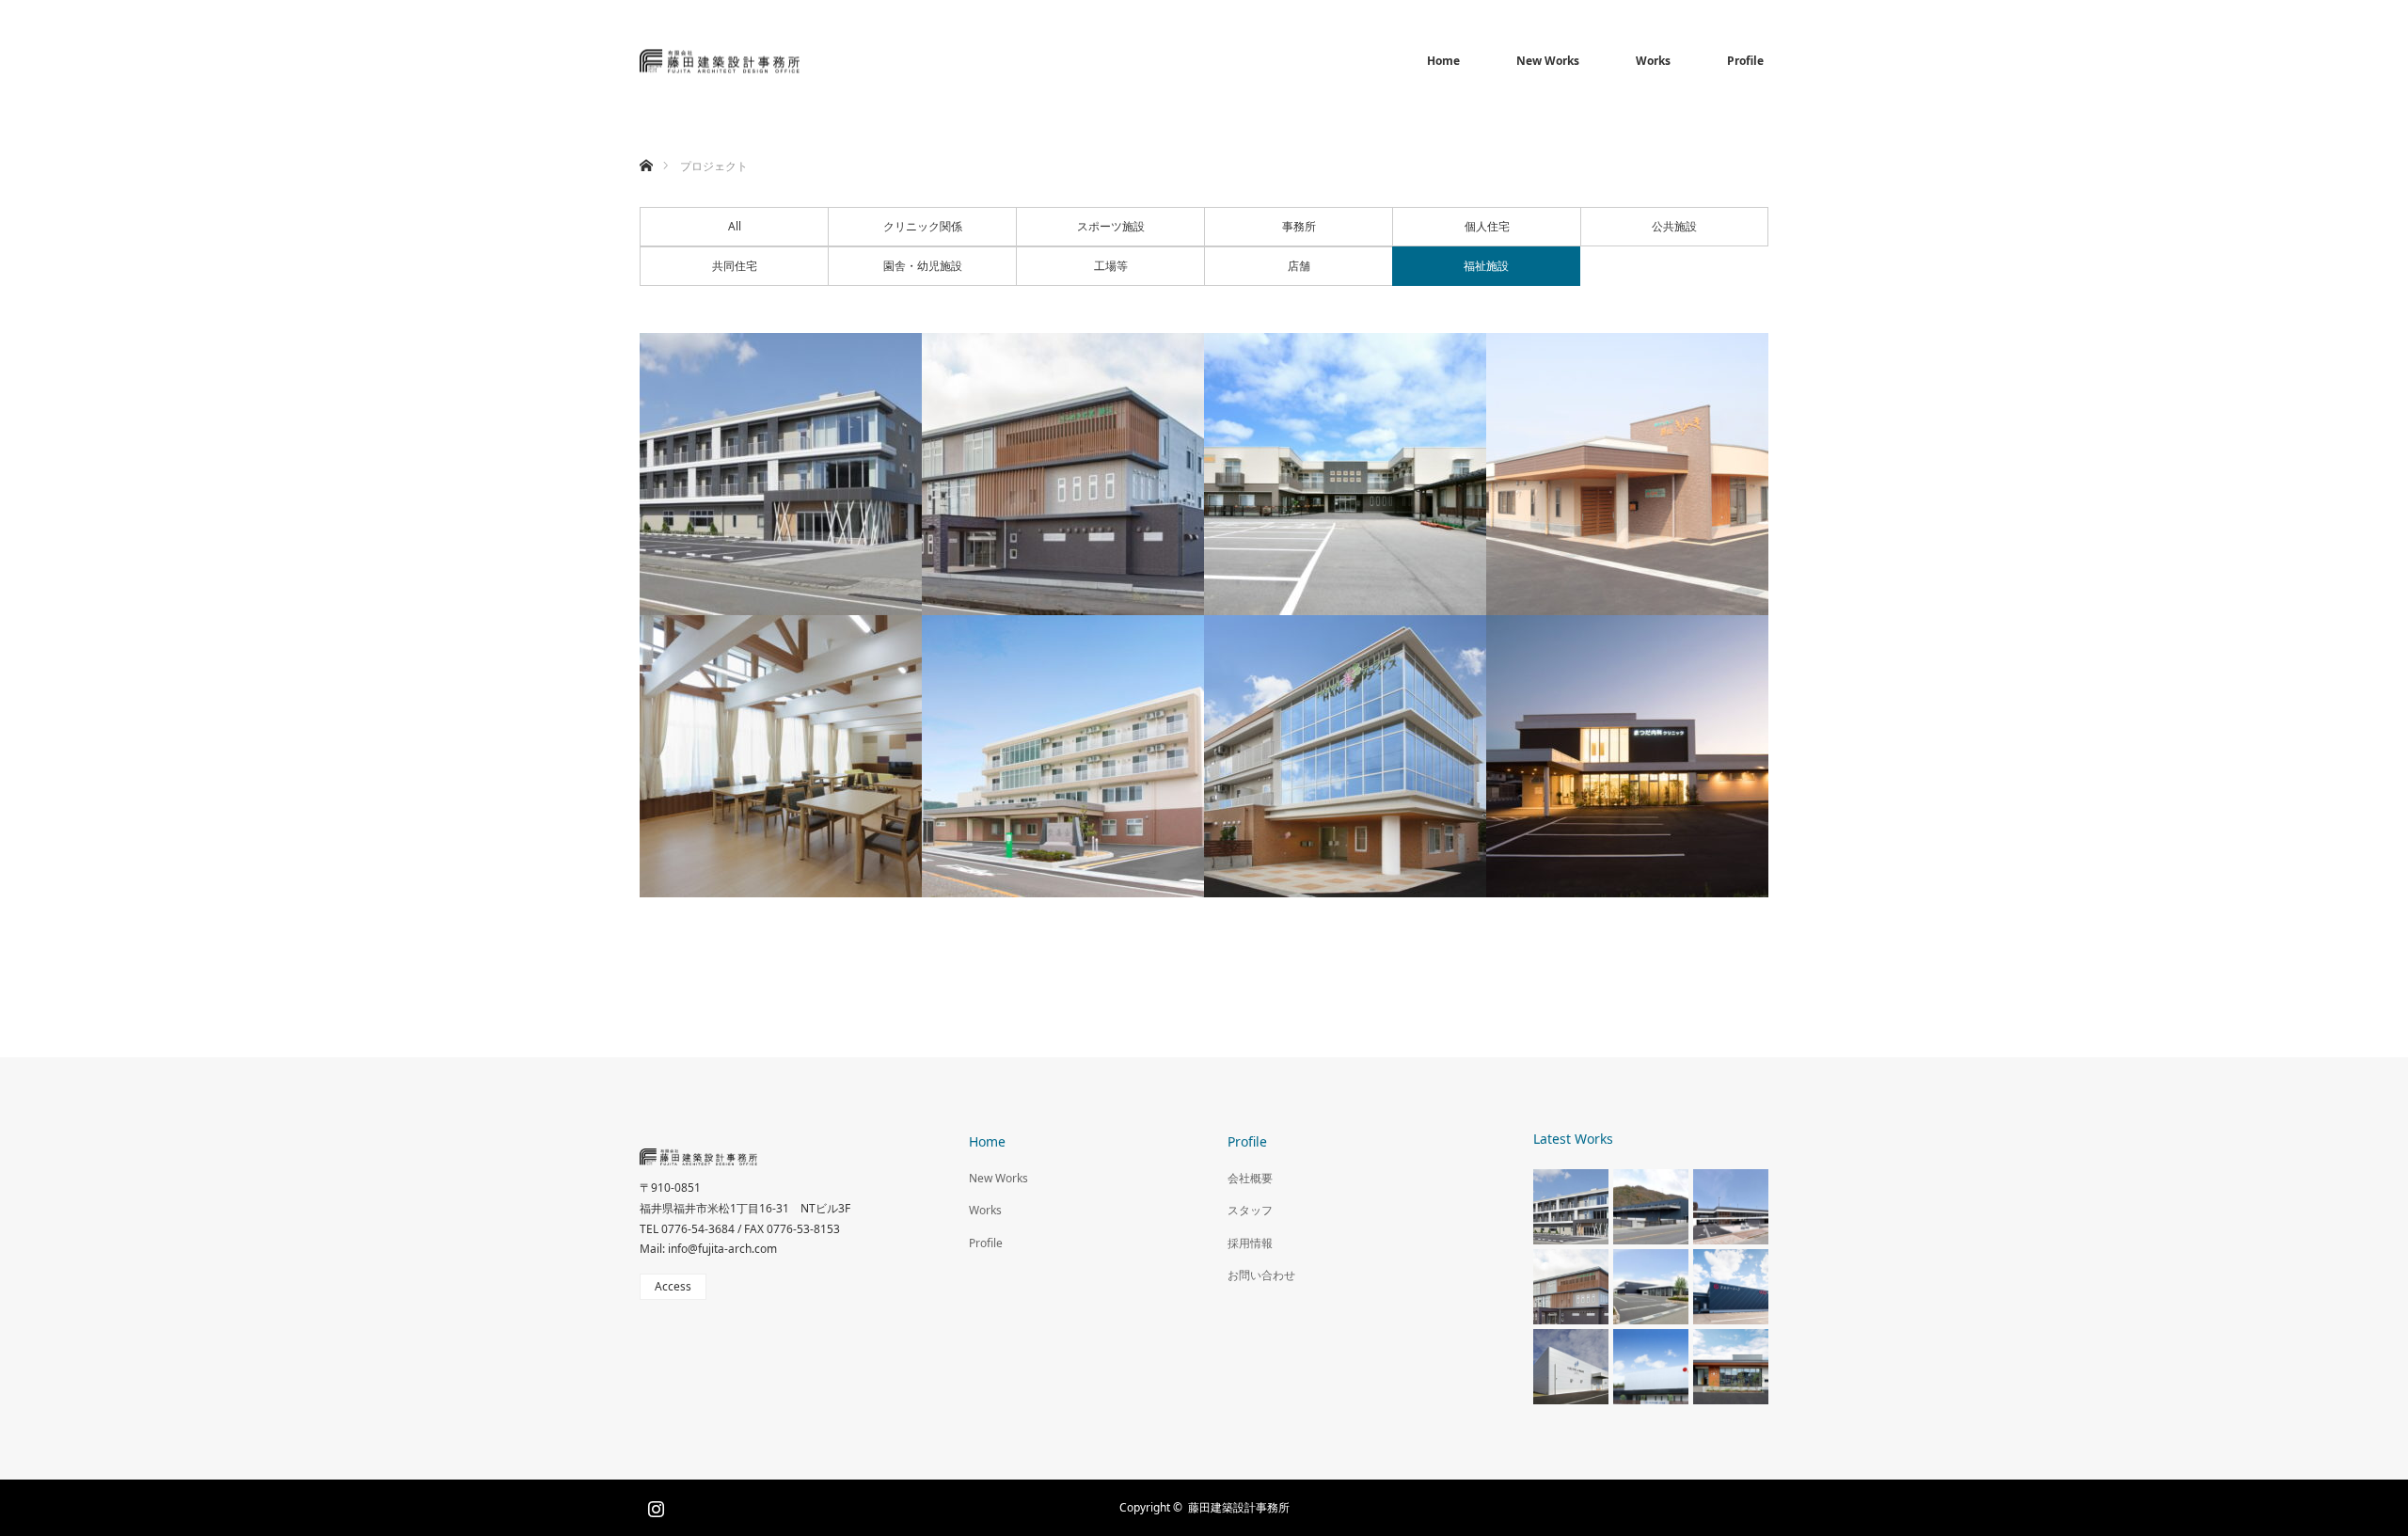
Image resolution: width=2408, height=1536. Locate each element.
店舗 (1299, 266)
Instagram (654, 1505)
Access (673, 1286)
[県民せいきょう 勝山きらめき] (1627, 474)
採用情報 (1250, 1243)
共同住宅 (735, 266)
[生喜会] (1063, 756)
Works (1653, 61)
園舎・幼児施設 (923, 266)
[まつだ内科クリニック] (1627, 756)
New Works (1548, 61)
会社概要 (1250, 1178)
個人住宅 (1487, 226)
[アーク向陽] (781, 756)
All (735, 226)
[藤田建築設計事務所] (800, 62)
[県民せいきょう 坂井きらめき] (1345, 474)
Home (1443, 61)
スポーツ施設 (1111, 226)
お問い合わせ (1261, 1275)
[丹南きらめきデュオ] (781, 474)
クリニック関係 (923, 226)
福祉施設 (1486, 266)
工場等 (1111, 266)
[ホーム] (646, 143)
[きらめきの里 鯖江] (1063, 474)
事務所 (1299, 226)
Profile (1745, 61)
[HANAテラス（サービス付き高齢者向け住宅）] (1345, 756)
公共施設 (1674, 226)
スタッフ (1250, 1210)
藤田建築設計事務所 (1239, 1507)
